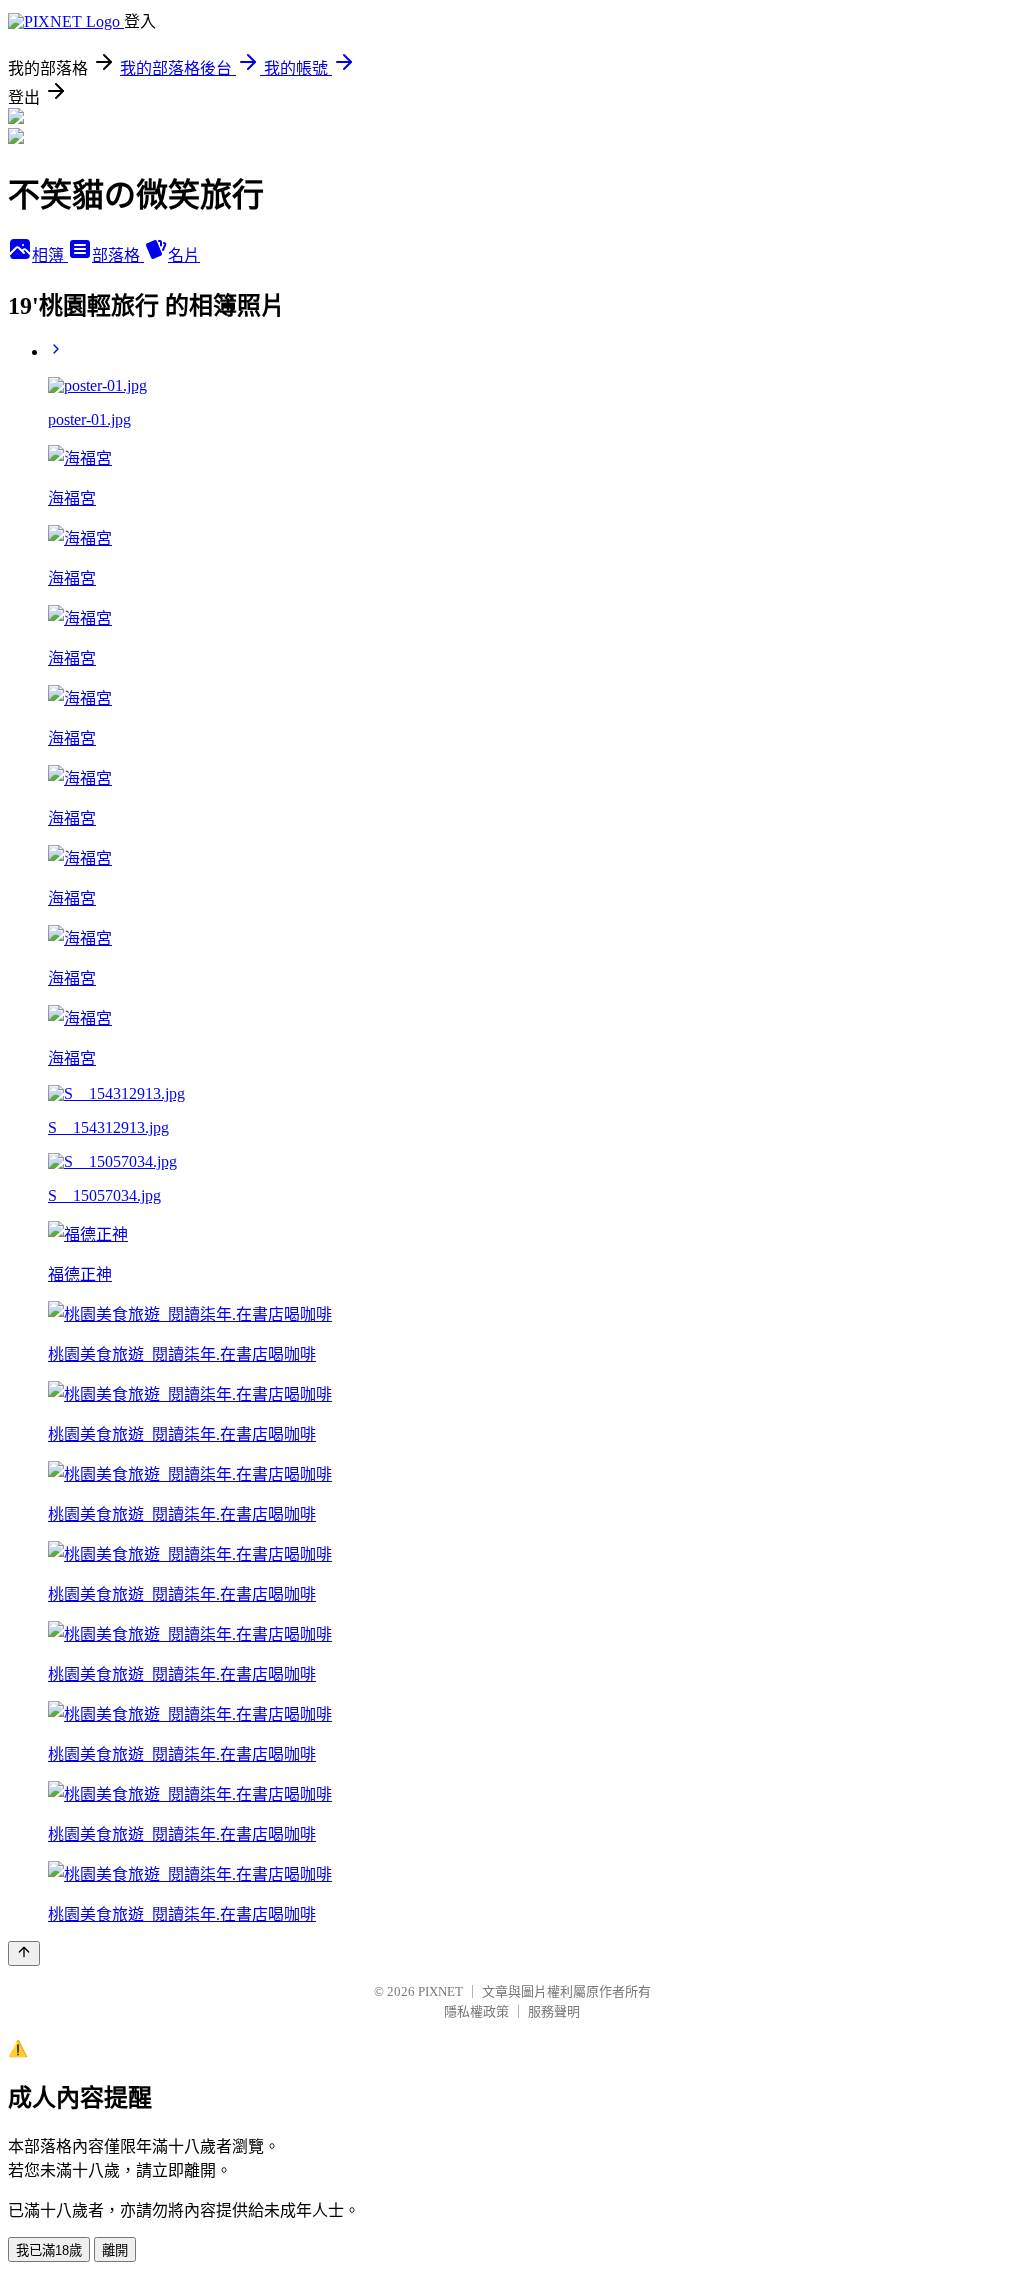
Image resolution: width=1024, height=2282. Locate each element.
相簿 (50, 255)
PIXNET (440, 1991)
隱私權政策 (476, 2011)
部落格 (118, 255)
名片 (184, 255)
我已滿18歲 (49, 2250)
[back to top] (24, 1953)
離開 (115, 2250)
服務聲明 (554, 2011)
